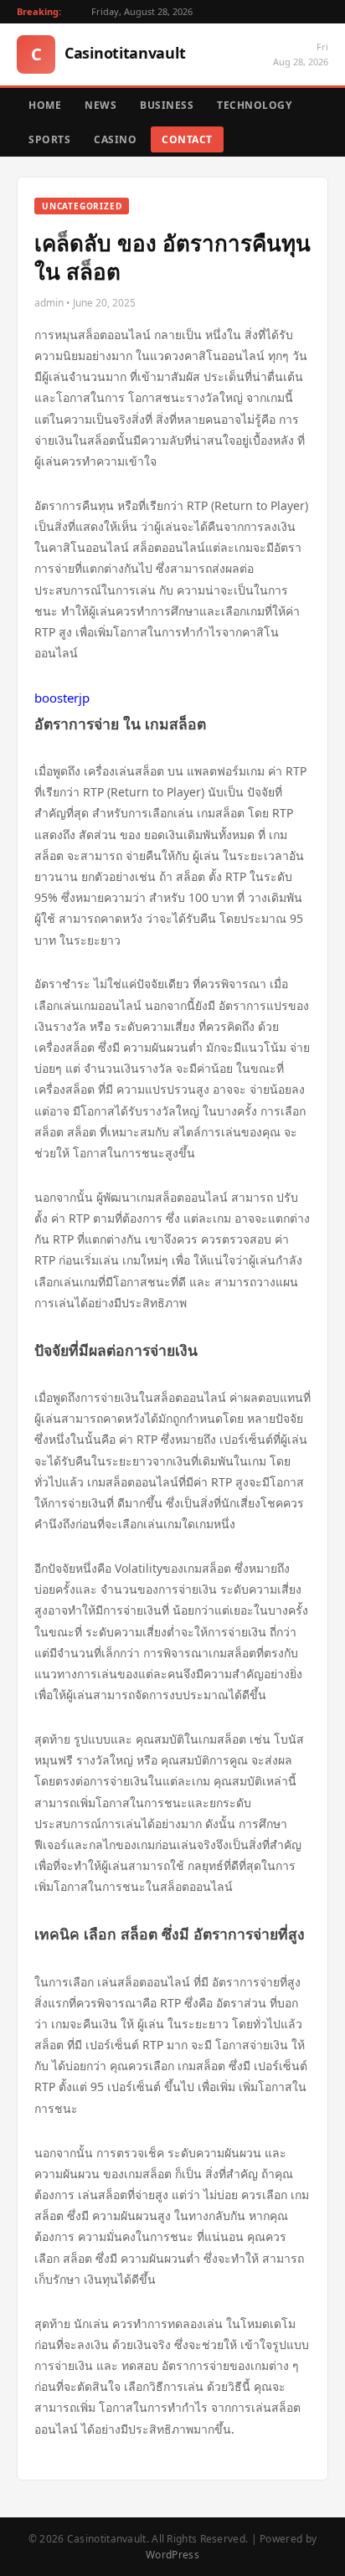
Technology (254, 105)
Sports (49, 139)
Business (167, 105)
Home (45, 105)
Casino (115, 139)
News (100, 105)
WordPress (172, 2555)
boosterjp (62, 698)
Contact (187, 139)
